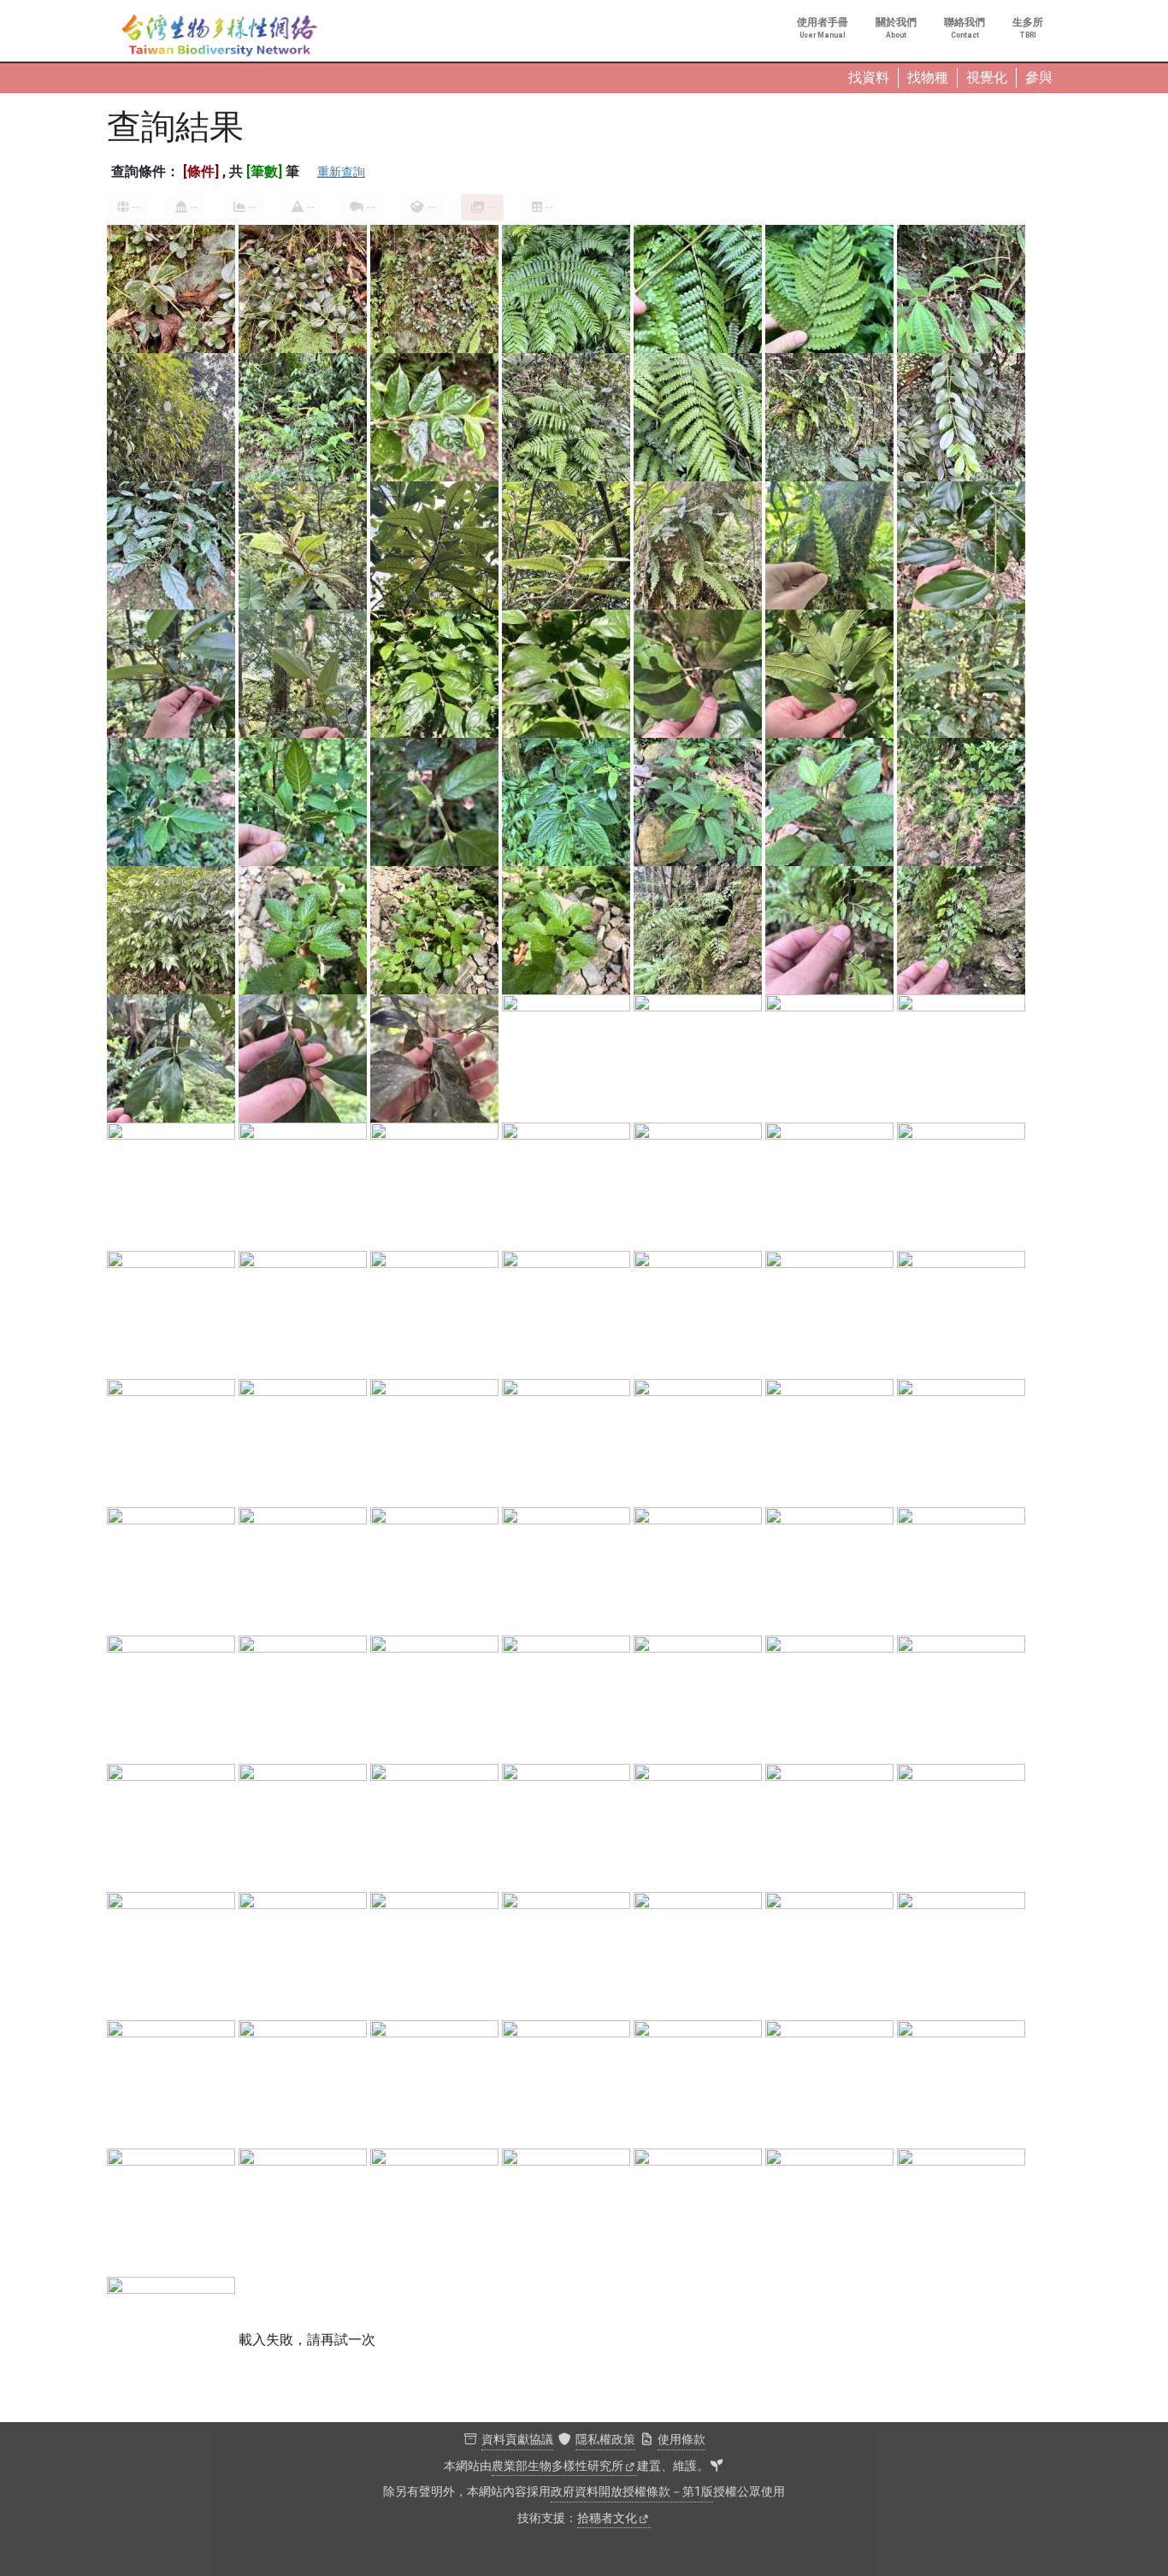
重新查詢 (341, 172)
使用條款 (681, 2440)
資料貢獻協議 (517, 2440)
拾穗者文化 (607, 2518)
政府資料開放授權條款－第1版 (632, 2492)
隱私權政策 (605, 2440)
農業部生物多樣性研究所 (557, 2466)
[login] (717, 2467)
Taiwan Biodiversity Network (220, 36)
